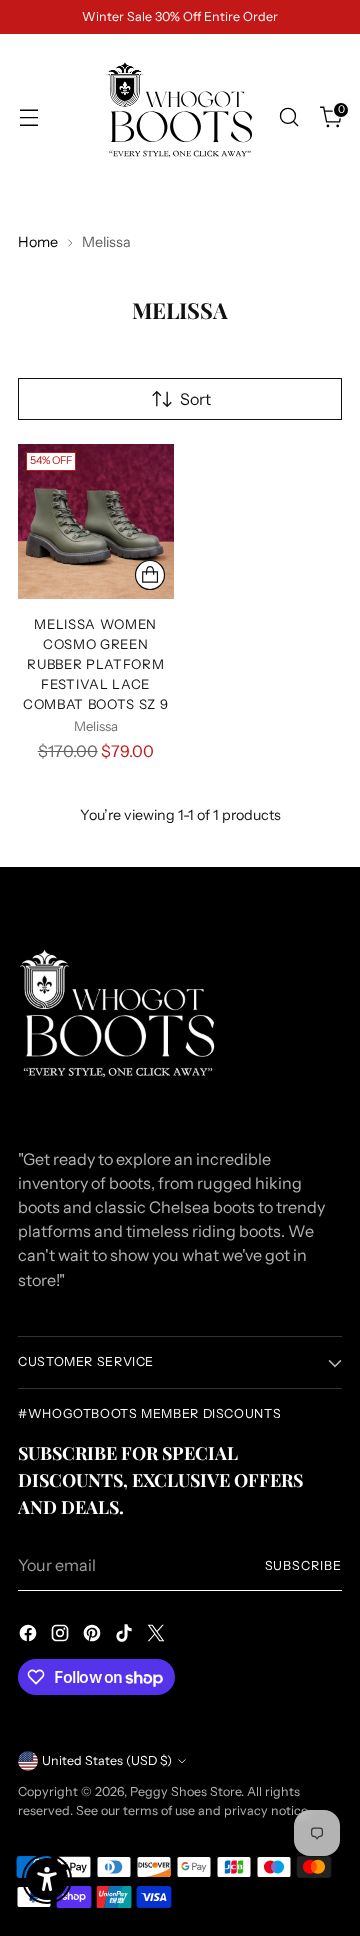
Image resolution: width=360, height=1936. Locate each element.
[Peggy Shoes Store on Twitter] (158, 1636)
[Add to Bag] (150, 575)
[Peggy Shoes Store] (180, 117)
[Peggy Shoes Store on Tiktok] (126, 1636)
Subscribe (303, 1565)
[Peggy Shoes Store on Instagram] (62, 1636)
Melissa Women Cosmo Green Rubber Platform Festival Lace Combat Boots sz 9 (95, 664)
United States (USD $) (107, 1760)
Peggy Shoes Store (185, 1791)
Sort (195, 399)
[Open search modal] (288, 117)
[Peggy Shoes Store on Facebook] (30, 1636)
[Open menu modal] (28, 117)
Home (38, 242)
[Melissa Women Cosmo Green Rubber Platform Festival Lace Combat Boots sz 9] (96, 522)
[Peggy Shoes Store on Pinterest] (94, 1636)
